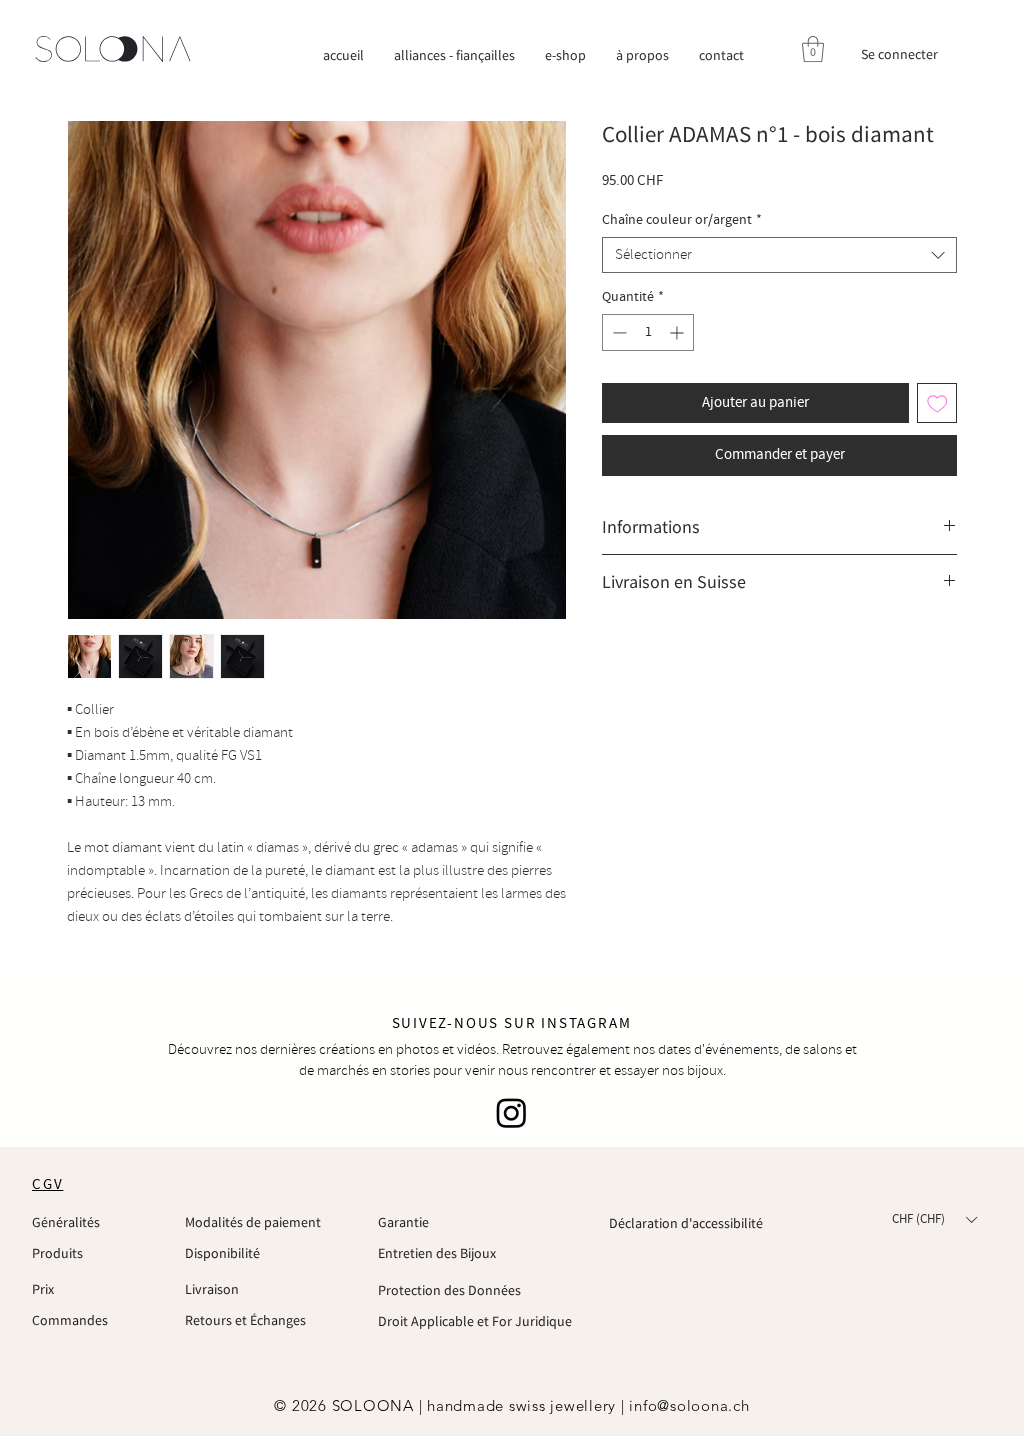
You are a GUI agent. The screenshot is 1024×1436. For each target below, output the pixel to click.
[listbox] (934, 1220)
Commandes (70, 1320)
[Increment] (678, 332)
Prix (43, 1289)
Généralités (66, 1222)
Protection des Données (449, 1290)
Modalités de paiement (253, 1222)
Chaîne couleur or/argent (682, 220)
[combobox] (779, 255)
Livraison (212, 1289)
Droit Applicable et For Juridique (475, 1321)
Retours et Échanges (245, 1320)
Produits (57, 1253)
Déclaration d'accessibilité (686, 1223)
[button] (813, 49)
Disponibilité (222, 1253)
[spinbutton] (648, 332)
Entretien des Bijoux (437, 1253)
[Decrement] (617, 332)
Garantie (403, 1222)
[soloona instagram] (511, 1112)
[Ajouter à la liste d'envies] (937, 403)
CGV (47, 1185)
